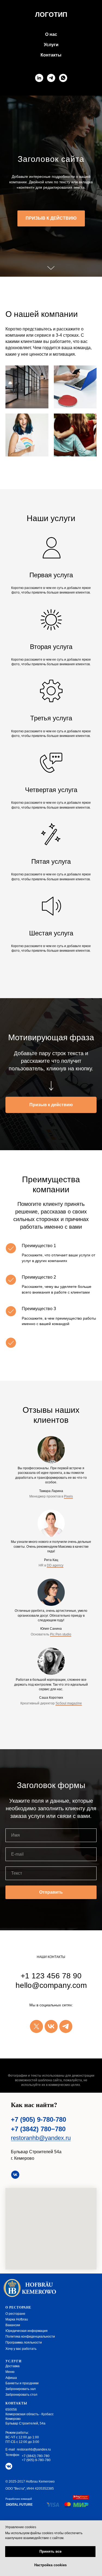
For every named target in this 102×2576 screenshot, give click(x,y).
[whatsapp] (63, 78)
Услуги (51, 45)
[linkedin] (39, 78)
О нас (51, 34)
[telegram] (51, 78)
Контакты (51, 55)
